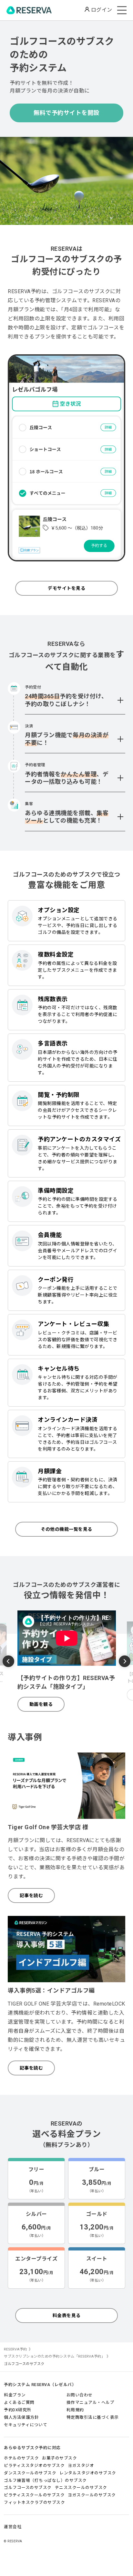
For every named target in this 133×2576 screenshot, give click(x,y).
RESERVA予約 (15, 2349)
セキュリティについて (26, 2425)
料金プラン (15, 2395)
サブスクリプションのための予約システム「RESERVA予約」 (54, 2356)
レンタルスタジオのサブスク (88, 2473)
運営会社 (13, 2527)
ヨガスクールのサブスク (92, 2495)
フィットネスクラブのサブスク (34, 2502)
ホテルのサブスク (21, 2458)
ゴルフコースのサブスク (28, 2488)
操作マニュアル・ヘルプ (91, 2402)
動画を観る (41, 1704)
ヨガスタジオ (81, 2465)
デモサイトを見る (66, 588)
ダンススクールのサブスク (30, 2473)
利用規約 (75, 2410)
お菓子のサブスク (59, 2458)
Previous (8, 1662)
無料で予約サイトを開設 (66, 113)
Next (125, 1660)
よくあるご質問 (19, 2402)
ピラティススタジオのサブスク (34, 2465)
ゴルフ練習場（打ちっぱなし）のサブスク (45, 2480)
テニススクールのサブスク (81, 2488)
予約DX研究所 (18, 2410)
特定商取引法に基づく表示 (93, 2417)
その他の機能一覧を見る (66, 1529)
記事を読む (31, 1896)
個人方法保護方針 (21, 2417)
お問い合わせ (80, 2395)
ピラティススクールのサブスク (34, 2495)
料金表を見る (67, 2316)
